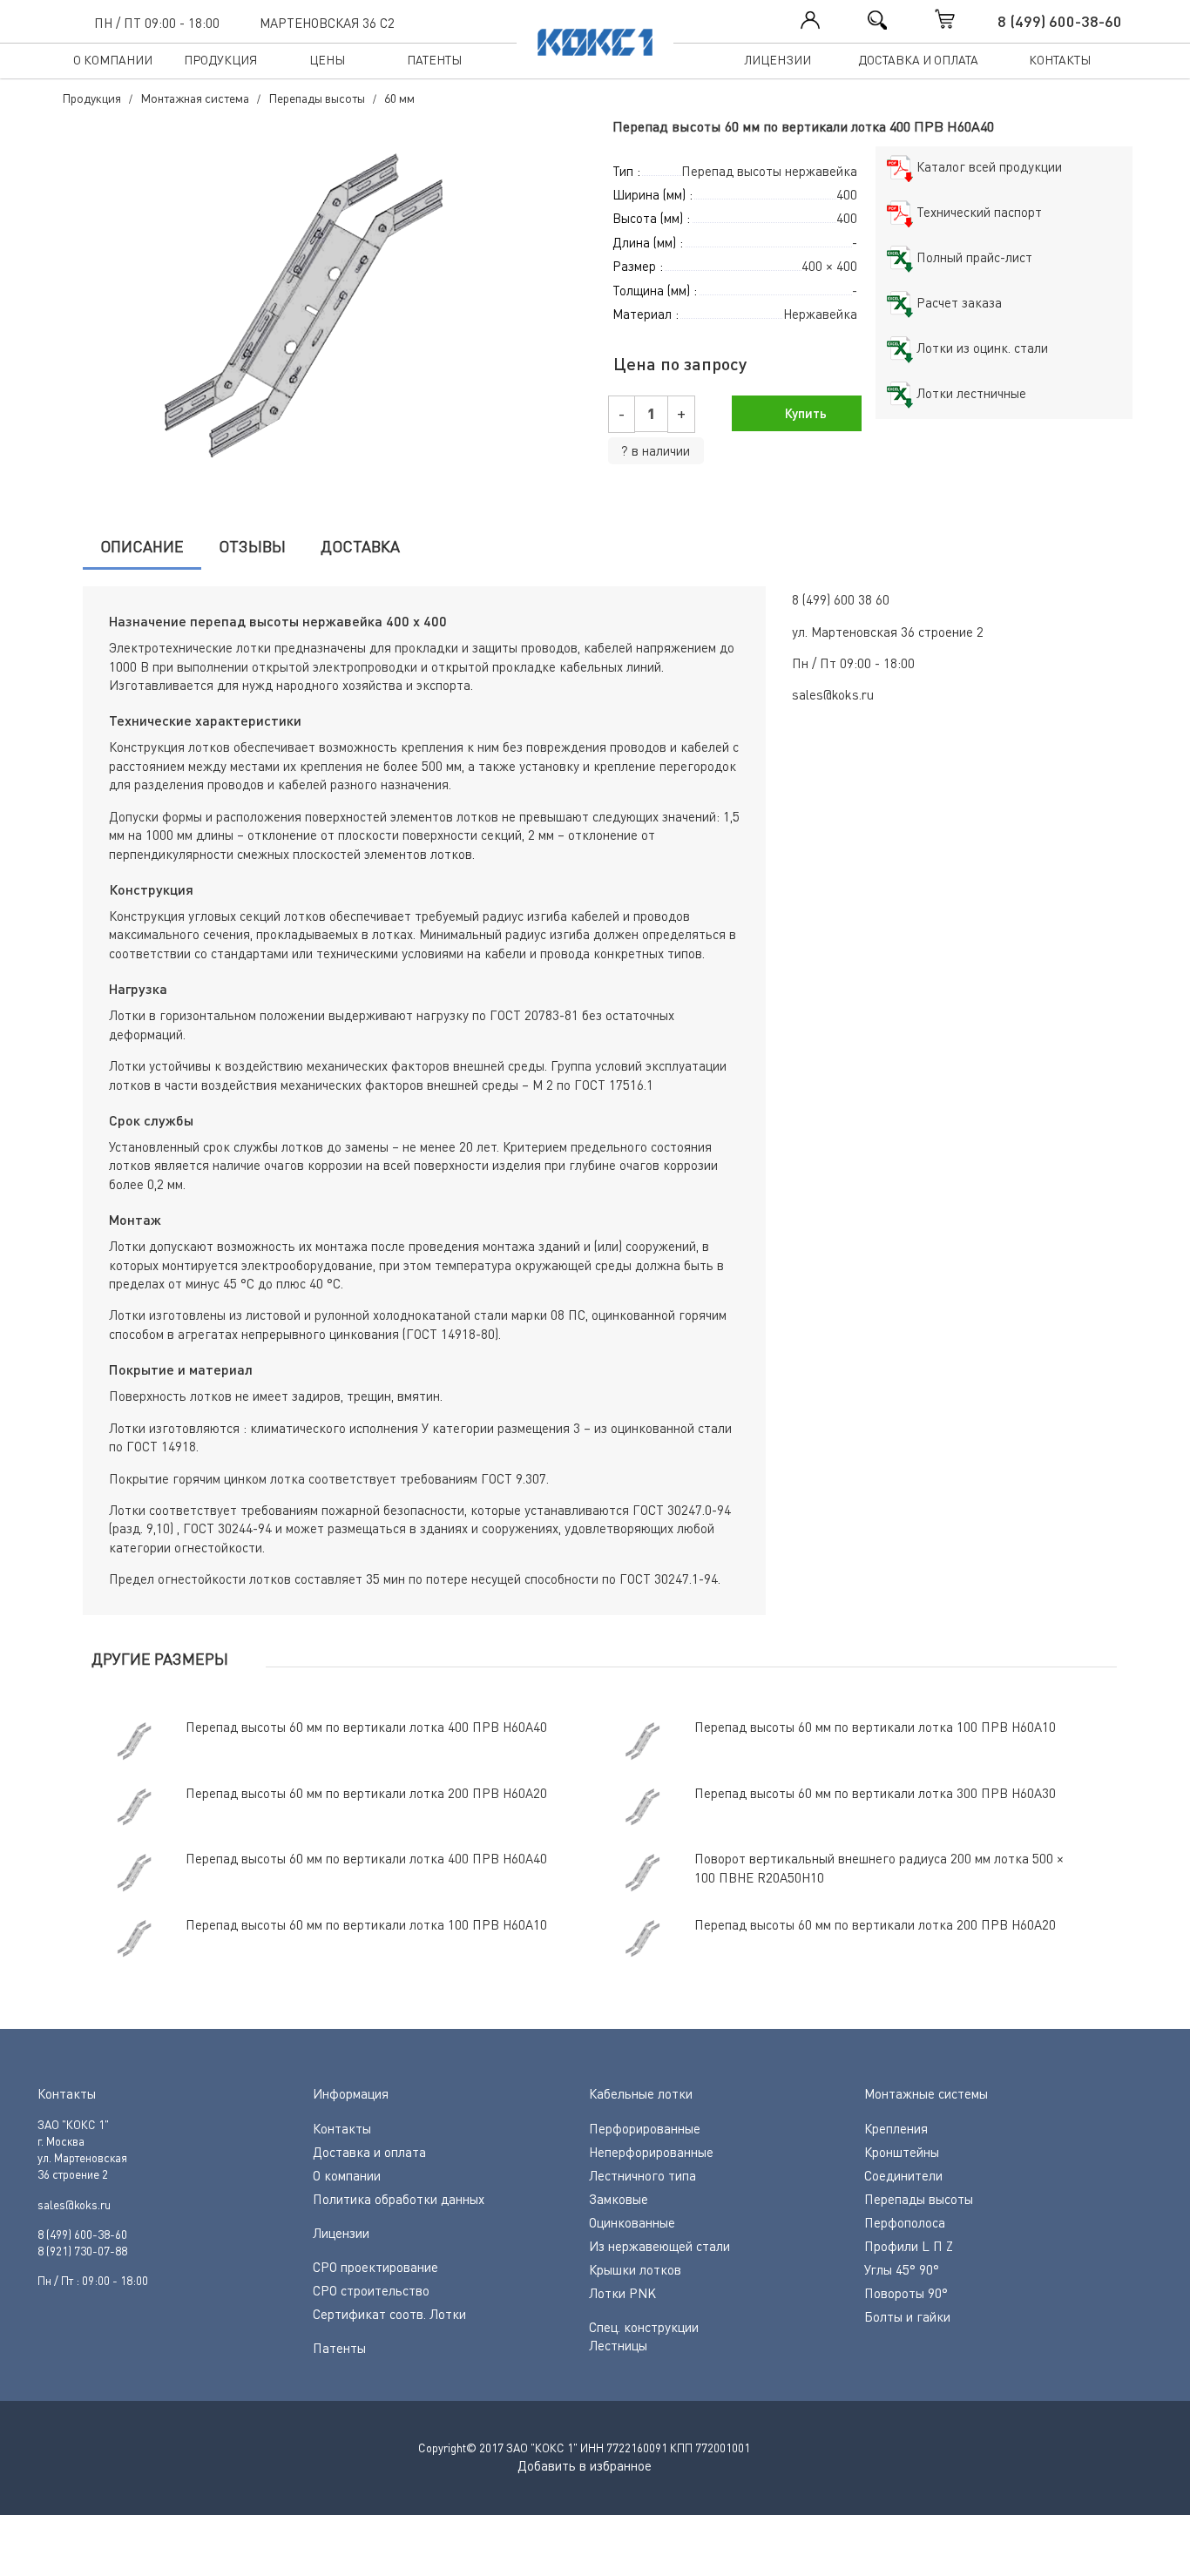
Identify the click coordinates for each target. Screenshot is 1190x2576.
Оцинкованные (632, 2222)
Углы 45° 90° (902, 2269)
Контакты (1060, 60)
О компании (113, 60)
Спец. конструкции (644, 2327)
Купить (804, 413)
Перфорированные (645, 2128)
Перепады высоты (919, 2199)
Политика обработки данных (399, 2199)
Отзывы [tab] (252, 546)
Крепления (896, 2128)
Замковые (619, 2199)
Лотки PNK (622, 2293)
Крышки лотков (635, 2269)
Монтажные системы (926, 2093)
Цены (327, 60)
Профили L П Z (909, 2246)
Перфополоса (905, 2222)
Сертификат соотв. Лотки (389, 2314)
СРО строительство (371, 2290)
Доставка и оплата (918, 60)
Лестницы (618, 2345)
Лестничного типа (642, 2175)
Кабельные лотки (641, 2093)
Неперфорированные (651, 2152)
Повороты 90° (906, 2293)
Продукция (220, 60)
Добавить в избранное (585, 2465)
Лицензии (778, 60)
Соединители (903, 2175)
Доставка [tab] (360, 546)
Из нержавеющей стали (659, 2246)
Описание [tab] (142, 546)
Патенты (434, 60)
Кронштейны (902, 2152)
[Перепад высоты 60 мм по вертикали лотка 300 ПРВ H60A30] (321, 313)
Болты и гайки (907, 2316)
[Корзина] (963, 19)
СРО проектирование (375, 2267)
